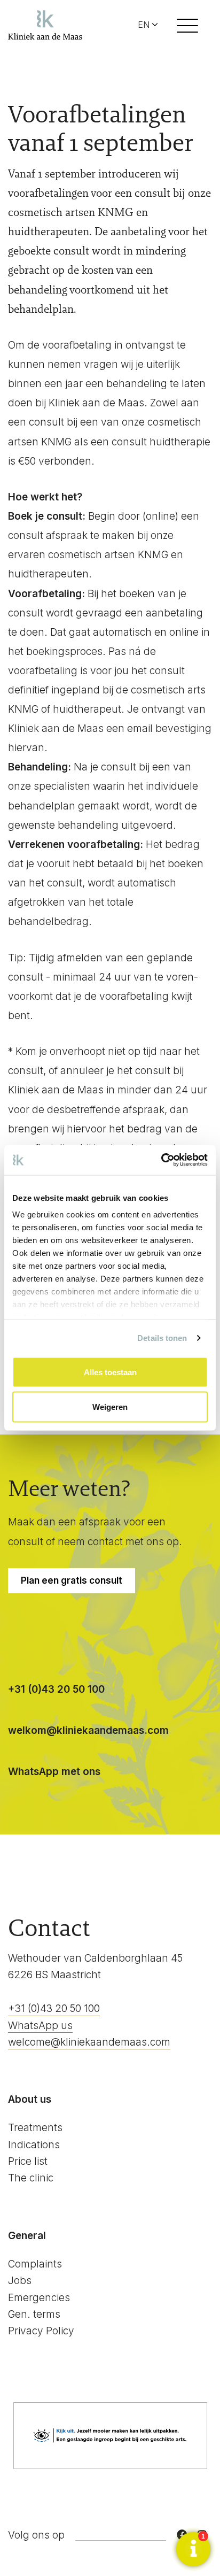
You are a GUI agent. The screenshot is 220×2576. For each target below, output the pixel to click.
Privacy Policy (41, 2331)
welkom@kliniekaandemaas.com (88, 1730)
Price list (28, 2161)
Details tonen (162, 1338)
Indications (34, 2145)
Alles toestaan (110, 1372)
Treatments (35, 2128)
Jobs (20, 2281)
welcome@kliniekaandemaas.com (89, 2042)
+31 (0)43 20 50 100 (56, 1689)
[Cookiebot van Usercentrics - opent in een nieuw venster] (161, 1160)
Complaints (35, 2264)
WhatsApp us (40, 2026)
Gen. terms (34, 2314)
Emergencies (39, 2298)
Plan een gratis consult (72, 1580)
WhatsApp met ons (54, 1772)
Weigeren (110, 1407)
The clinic (31, 2178)
